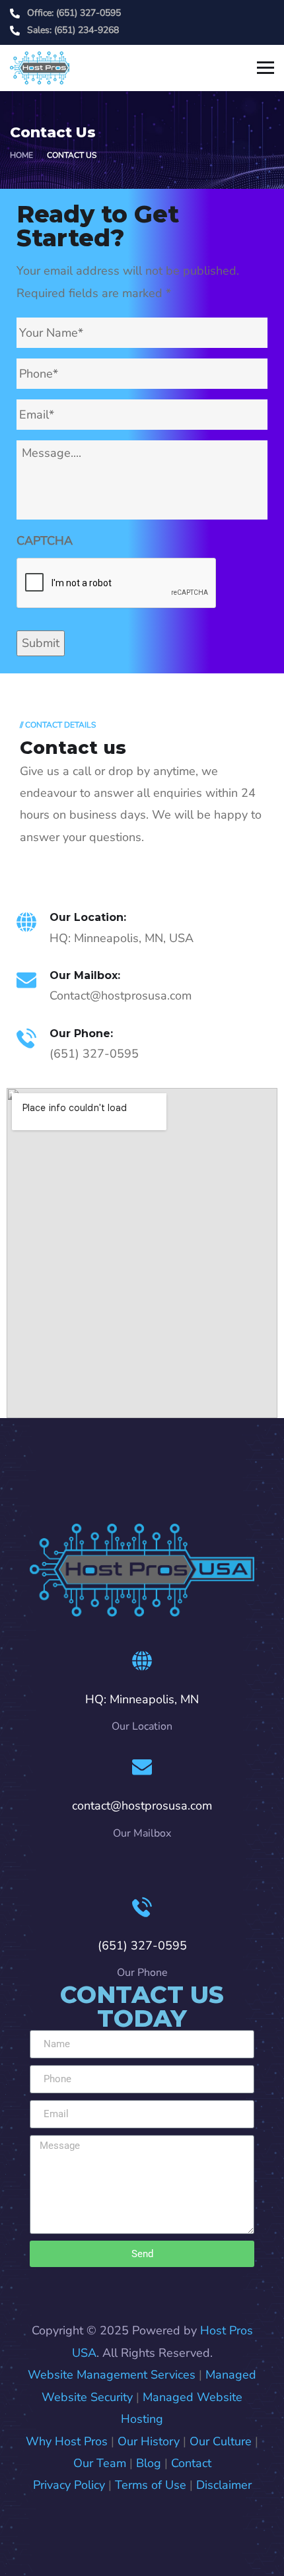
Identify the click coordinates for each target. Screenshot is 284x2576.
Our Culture (221, 2441)
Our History (149, 2441)
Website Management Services (112, 2375)
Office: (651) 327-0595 (74, 13)
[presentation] (117, 584)
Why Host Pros (67, 2441)
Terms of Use (151, 2485)
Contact (191, 2463)
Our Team (100, 2463)
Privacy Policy (69, 2485)
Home (21, 155)
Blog (149, 2463)
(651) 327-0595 (142, 1946)
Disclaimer (224, 2485)
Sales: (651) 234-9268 (73, 30)
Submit (41, 643)
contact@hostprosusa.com (142, 1806)
